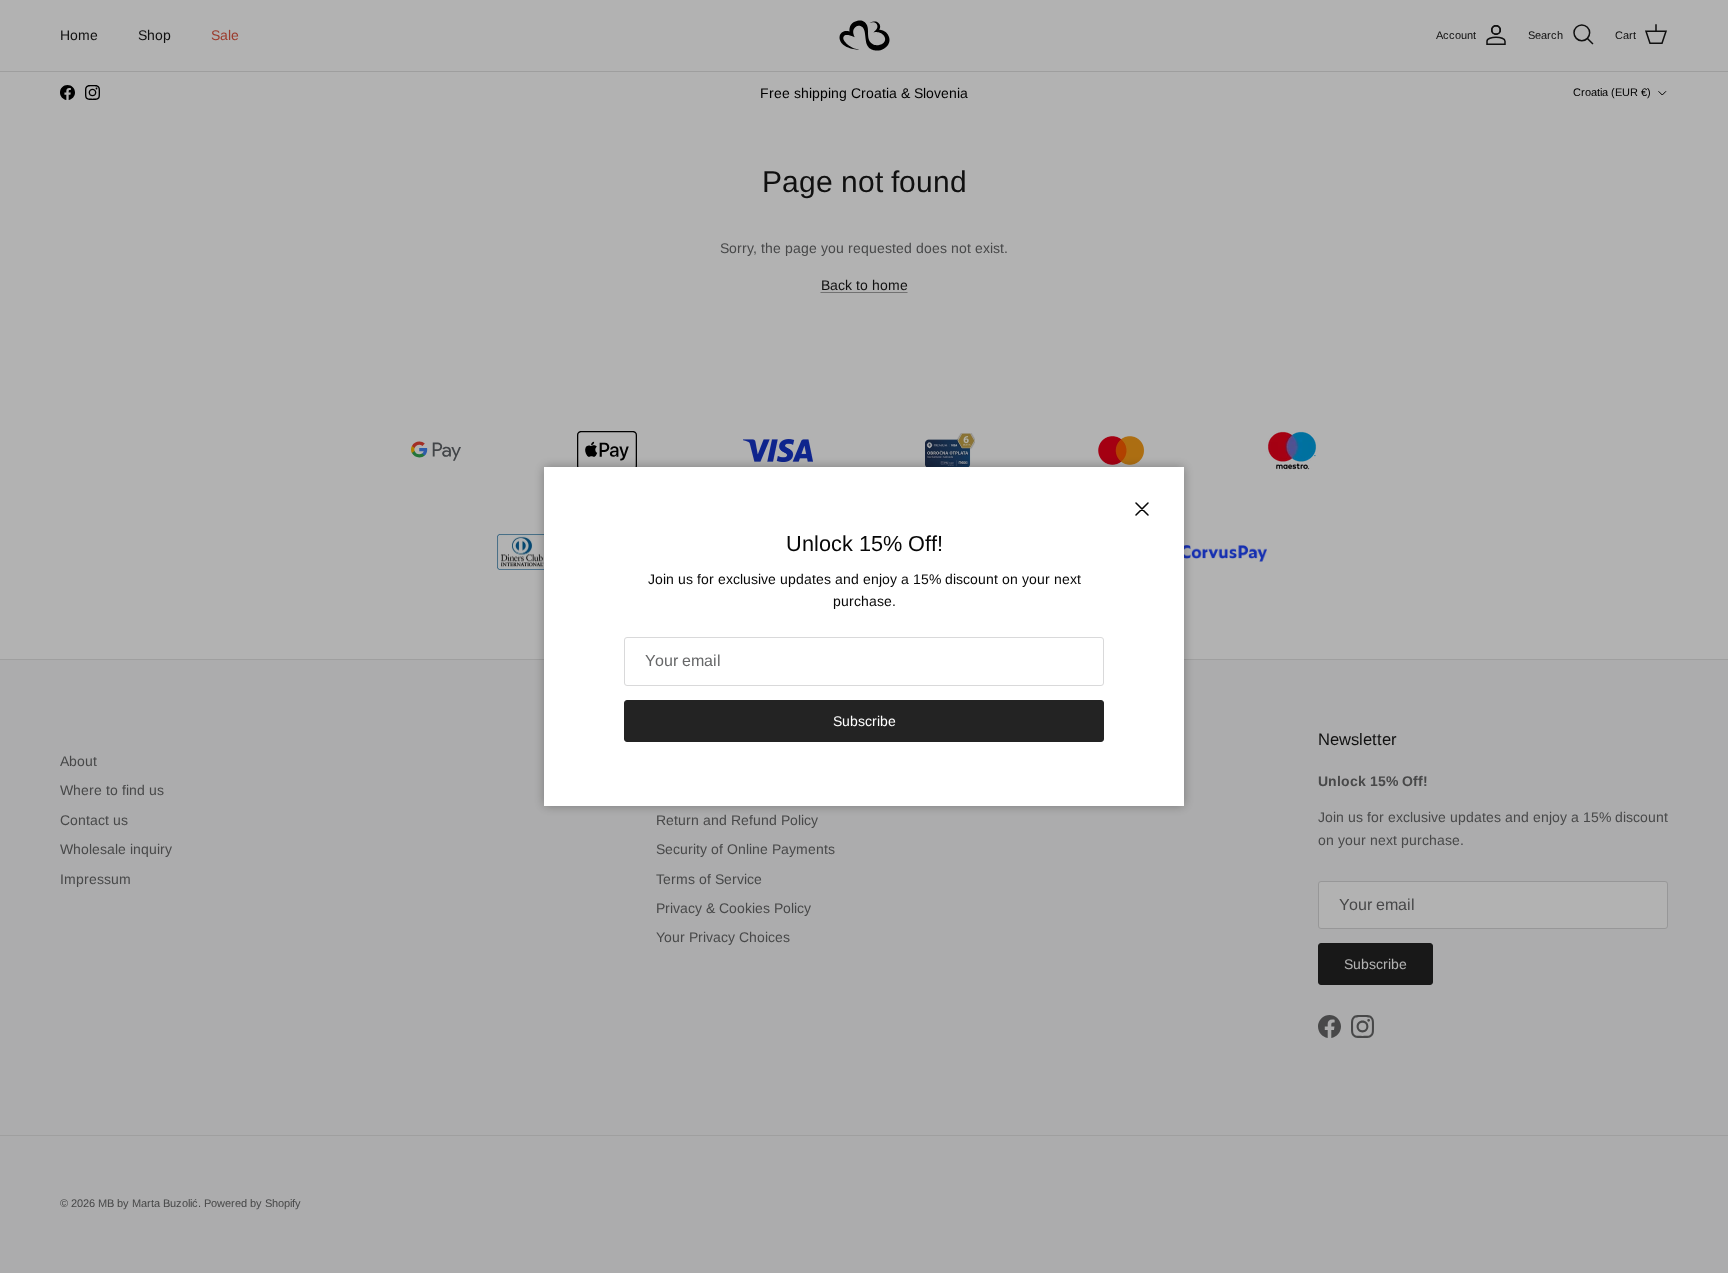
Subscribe (864, 721)
